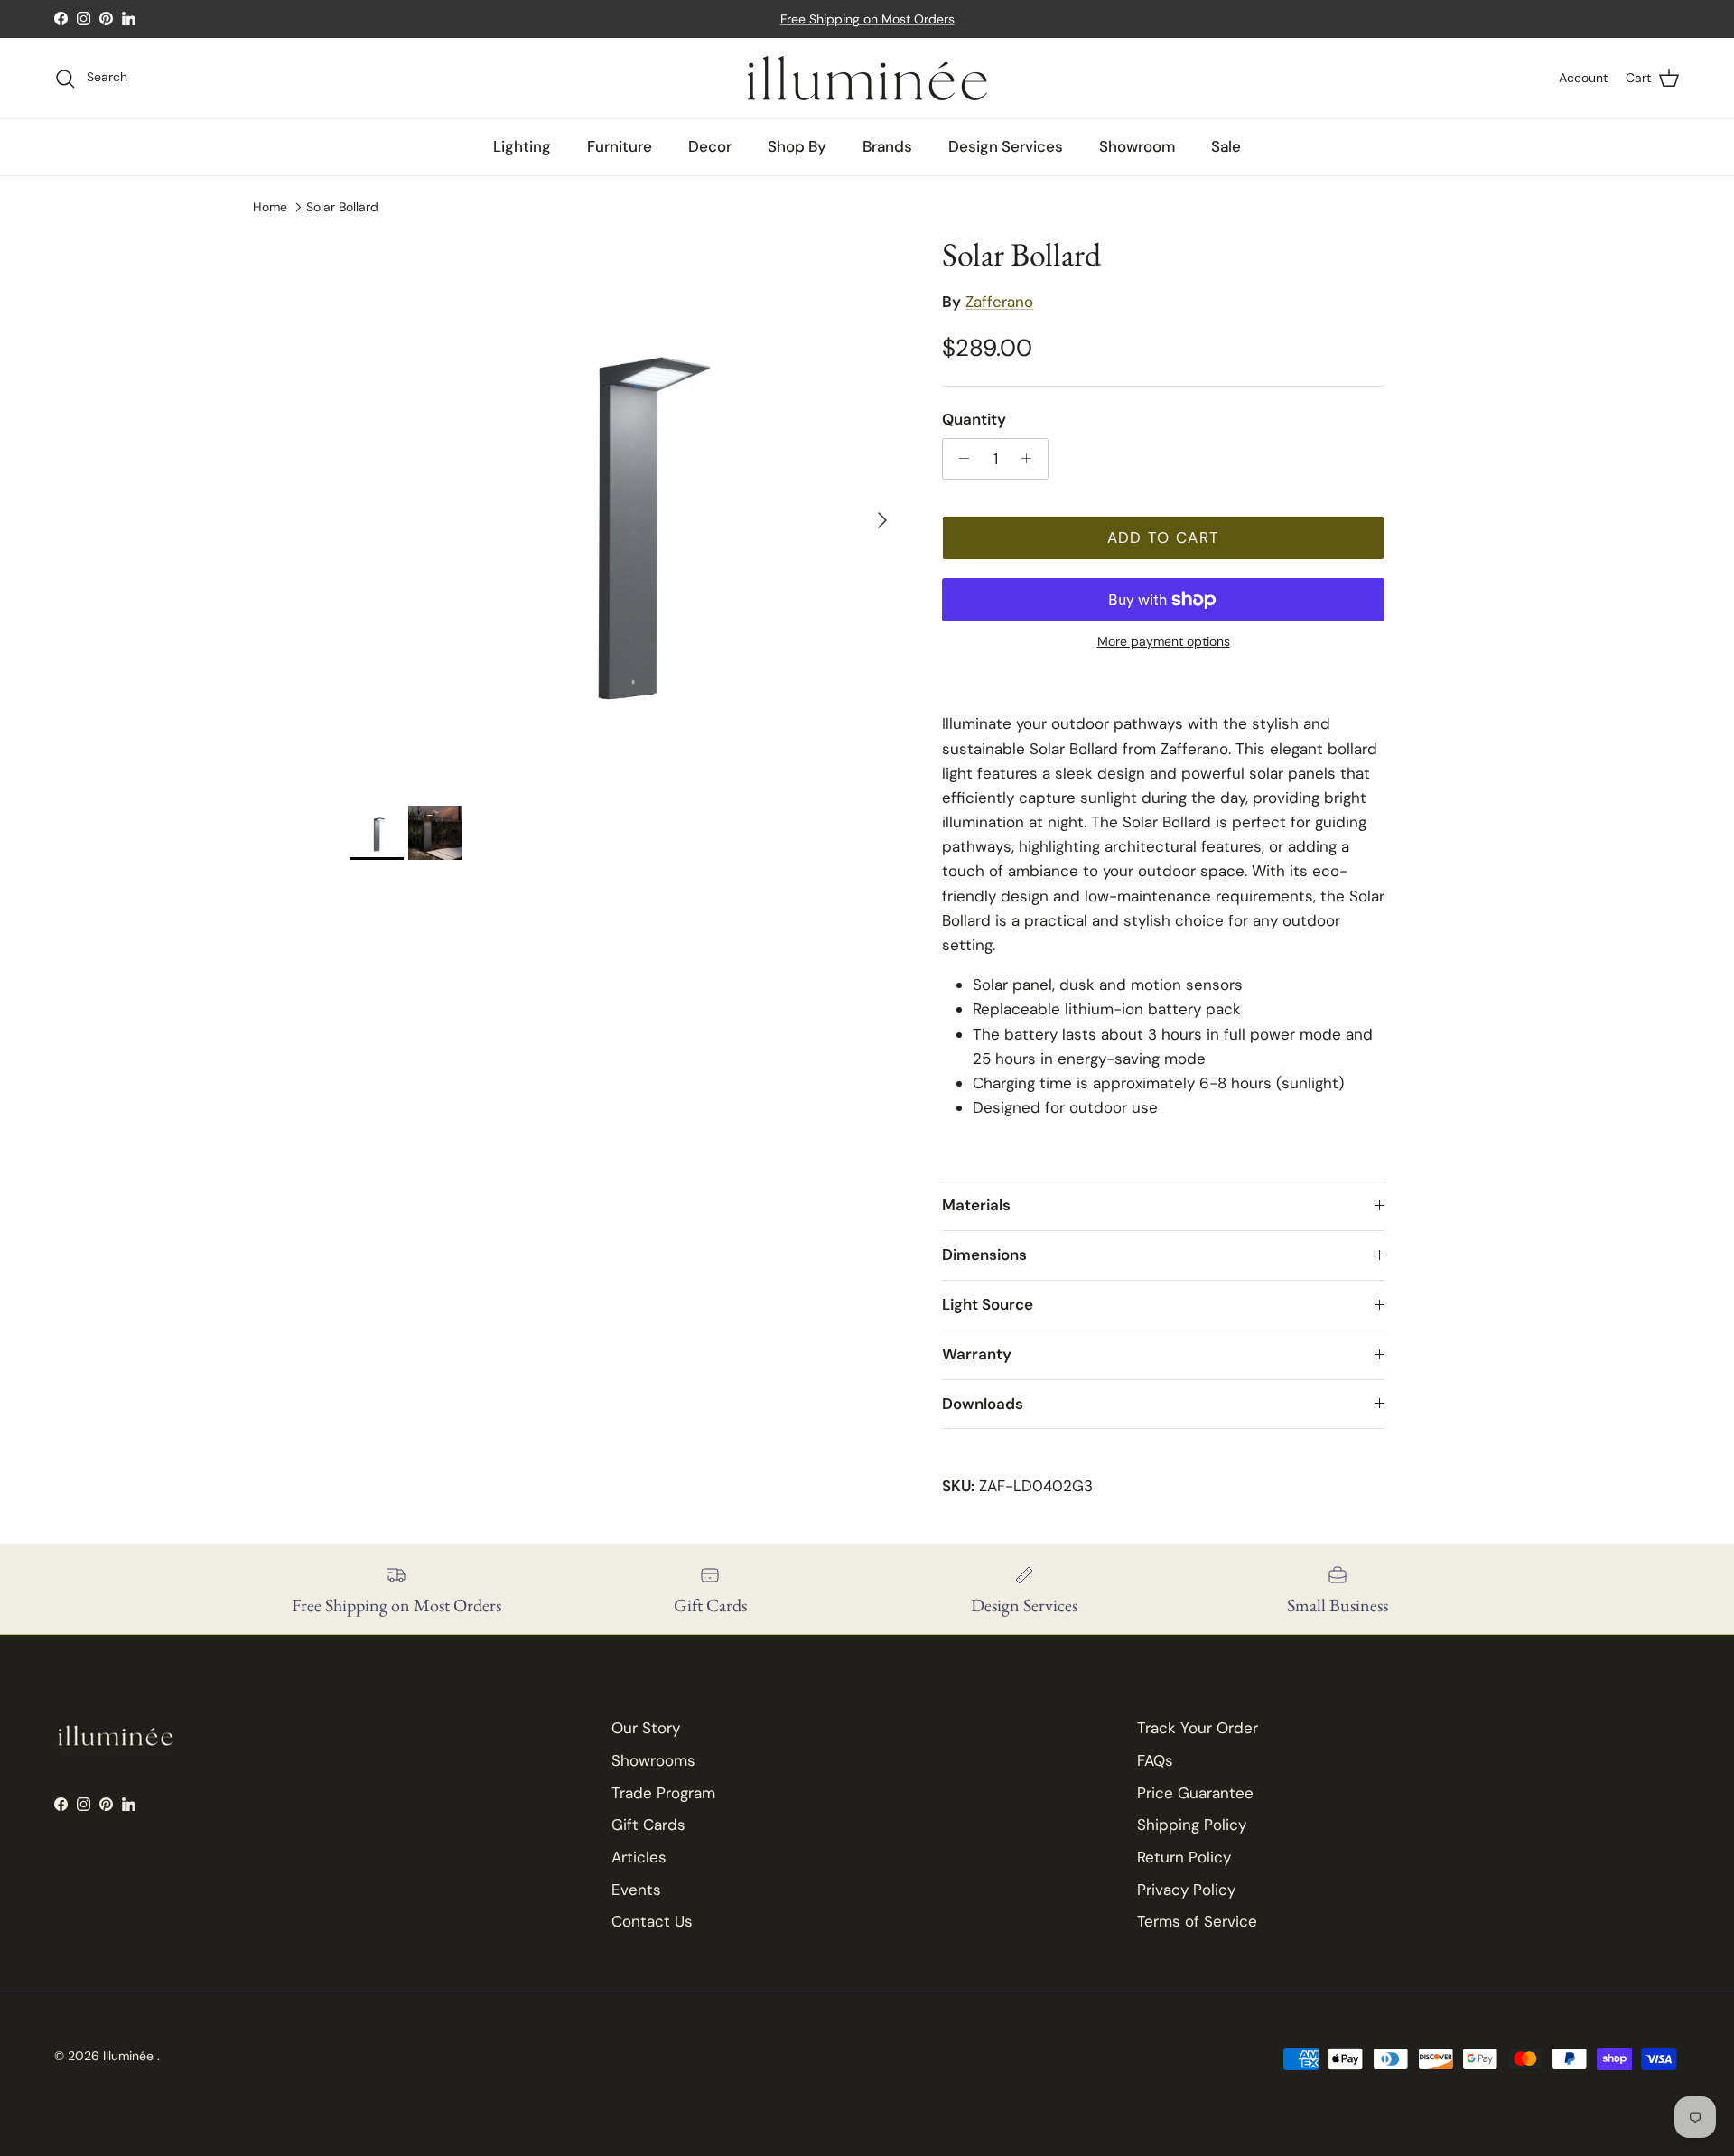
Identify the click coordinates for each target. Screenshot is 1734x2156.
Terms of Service (1197, 1921)
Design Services (1006, 146)
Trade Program (663, 1793)
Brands (887, 146)
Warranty (977, 1354)
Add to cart (1164, 537)
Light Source (988, 1304)
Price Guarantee (1195, 1793)
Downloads (983, 1404)
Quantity (974, 419)
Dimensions (984, 1255)
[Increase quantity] (1031, 459)
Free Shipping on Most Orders (867, 19)
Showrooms (653, 1760)
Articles (639, 1857)
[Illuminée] (867, 78)
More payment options (1164, 642)
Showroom (1137, 146)
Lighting (522, 146)
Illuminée (130, 2056)
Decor (710, 146)
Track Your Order (1198, 1728)
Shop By (797, 146)
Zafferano (999, 302)
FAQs (1155, 1760)
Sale (1226, 146)
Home (270, 207)
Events (636, 1890)
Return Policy (1184, 1857)
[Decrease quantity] (959, 459)
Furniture (620, 146)
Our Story (646, 1728)
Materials (976, 1205)
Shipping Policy (1192, 1825)
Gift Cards (648, 1825)
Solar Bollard (342, 207)
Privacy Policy (1186, 1890)
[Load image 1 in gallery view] (626, 511)
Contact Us (652, 1921)
